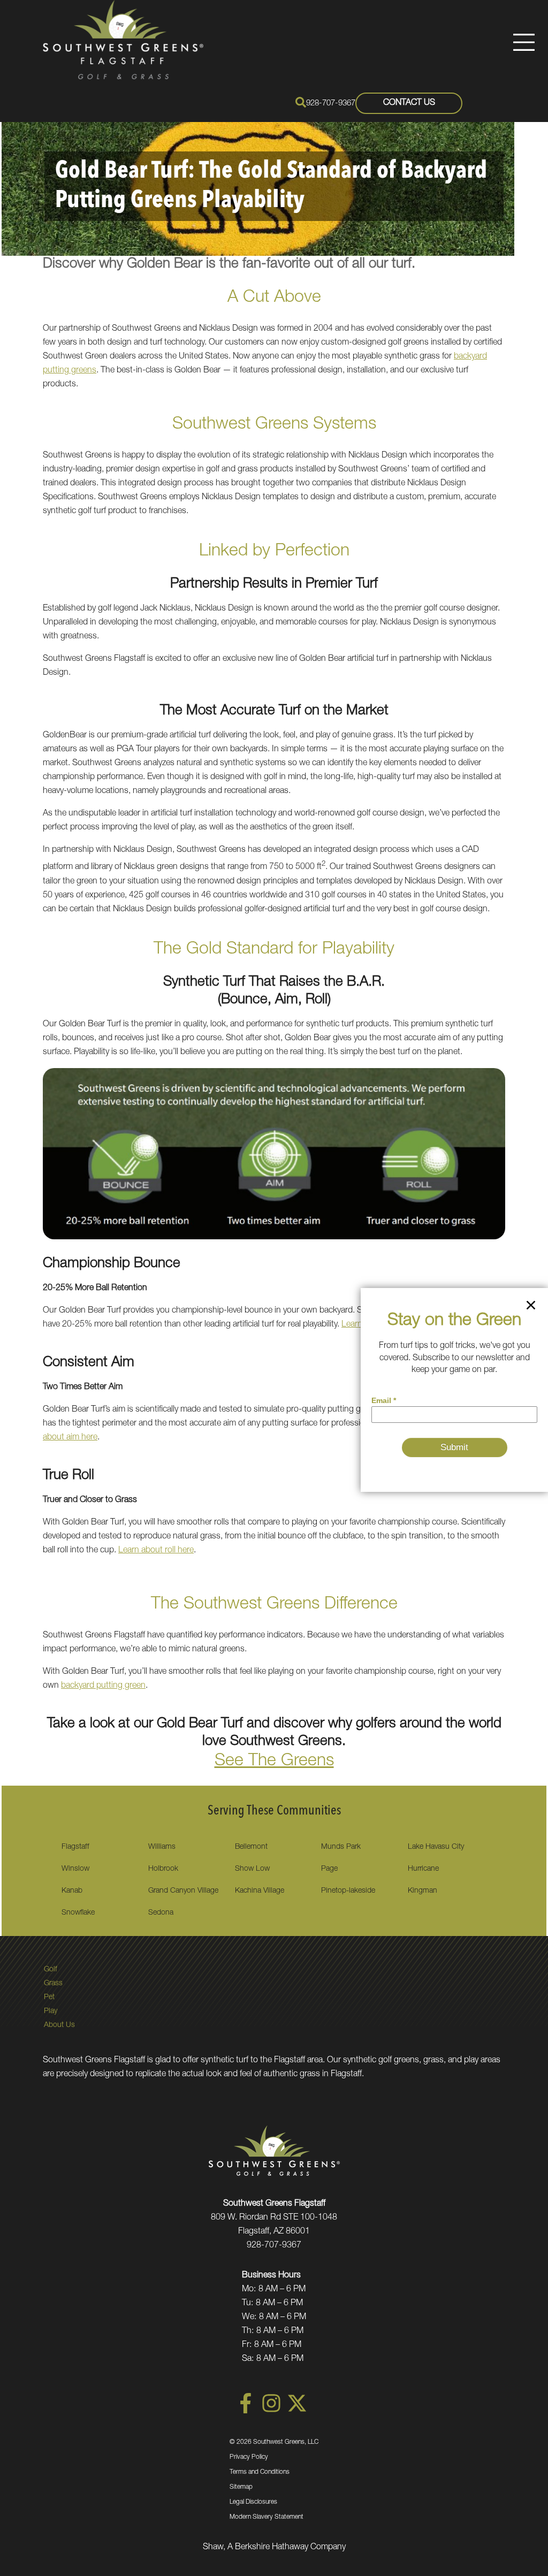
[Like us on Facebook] (246, 2412)
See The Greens (274, 1762)
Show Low (252, 1869)
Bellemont (251, 1847)
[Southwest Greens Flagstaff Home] (123, 40)
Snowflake (78, 1913)
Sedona (161, 1913)
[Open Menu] (524, 42)
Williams (162, 1847)
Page (329, 1869)
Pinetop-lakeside (348, 1891)
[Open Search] (301, 102)
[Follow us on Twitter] (297, 2412)
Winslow (75, 1869)
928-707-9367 (331, 104)
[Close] (531, 1307)
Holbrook (163, 1869)
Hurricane (423, 1869)
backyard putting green (103, 1686)
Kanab (72, 1891)
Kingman (423, 1891)
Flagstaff (75, 1847)
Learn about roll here (156, 1551)
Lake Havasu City (436, 1847)
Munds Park (341, 1847)
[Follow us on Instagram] (271, 2412)
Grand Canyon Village (183, 1891)
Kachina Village (260, 1891)
